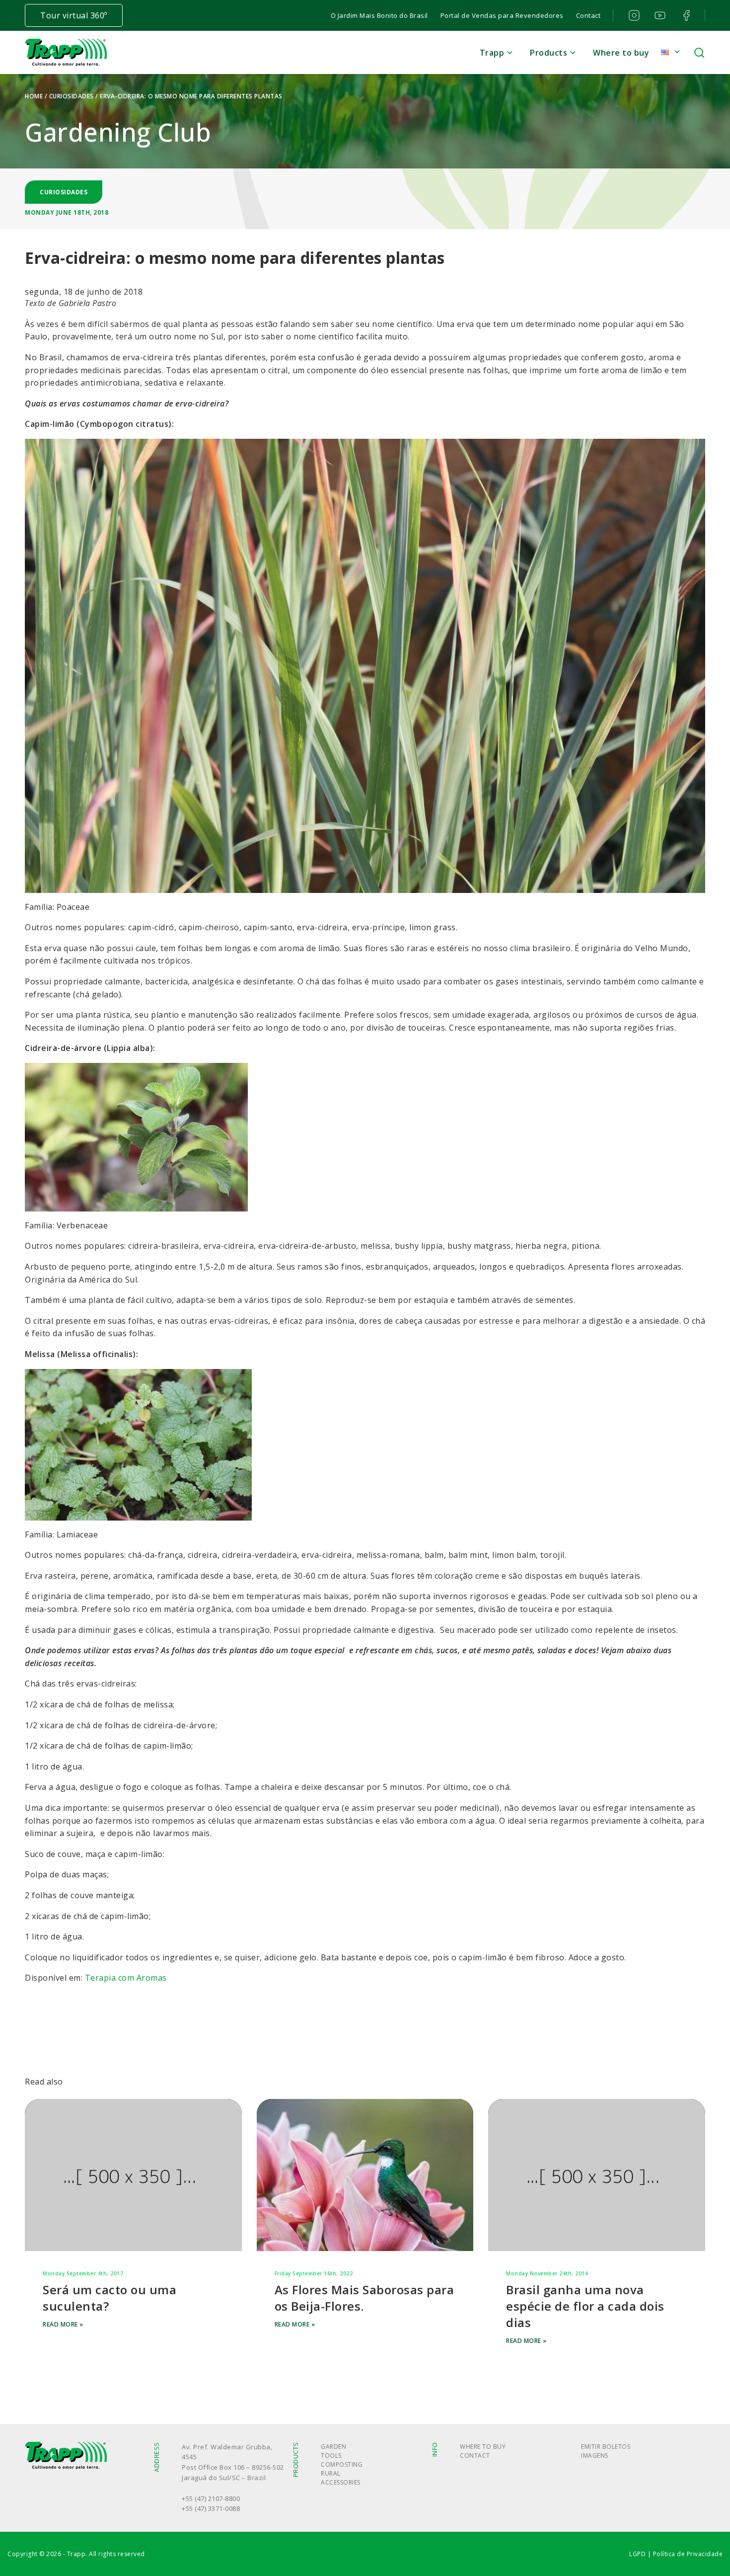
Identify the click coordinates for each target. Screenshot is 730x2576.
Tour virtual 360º (74, 15)
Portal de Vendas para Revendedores (502, 15)
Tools (331, 2455)
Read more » (63, 2324)
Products (548, 53)
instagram (633, 15)
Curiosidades (72, 96)
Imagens (595, 2455)
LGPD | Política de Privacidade (676, 2554)
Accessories (341, 2482)
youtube (659, 15)
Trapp (492, 53)
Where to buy (621, 53)
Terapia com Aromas (126, 1978)
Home (34, 96)
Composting (342, 2464)
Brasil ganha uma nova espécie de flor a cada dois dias (585, 2306)
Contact (588, 15)
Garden (333, 2447)
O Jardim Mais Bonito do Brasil (379, 15)
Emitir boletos (606, 2447)
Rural (331, 2473)
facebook (685, 15)
